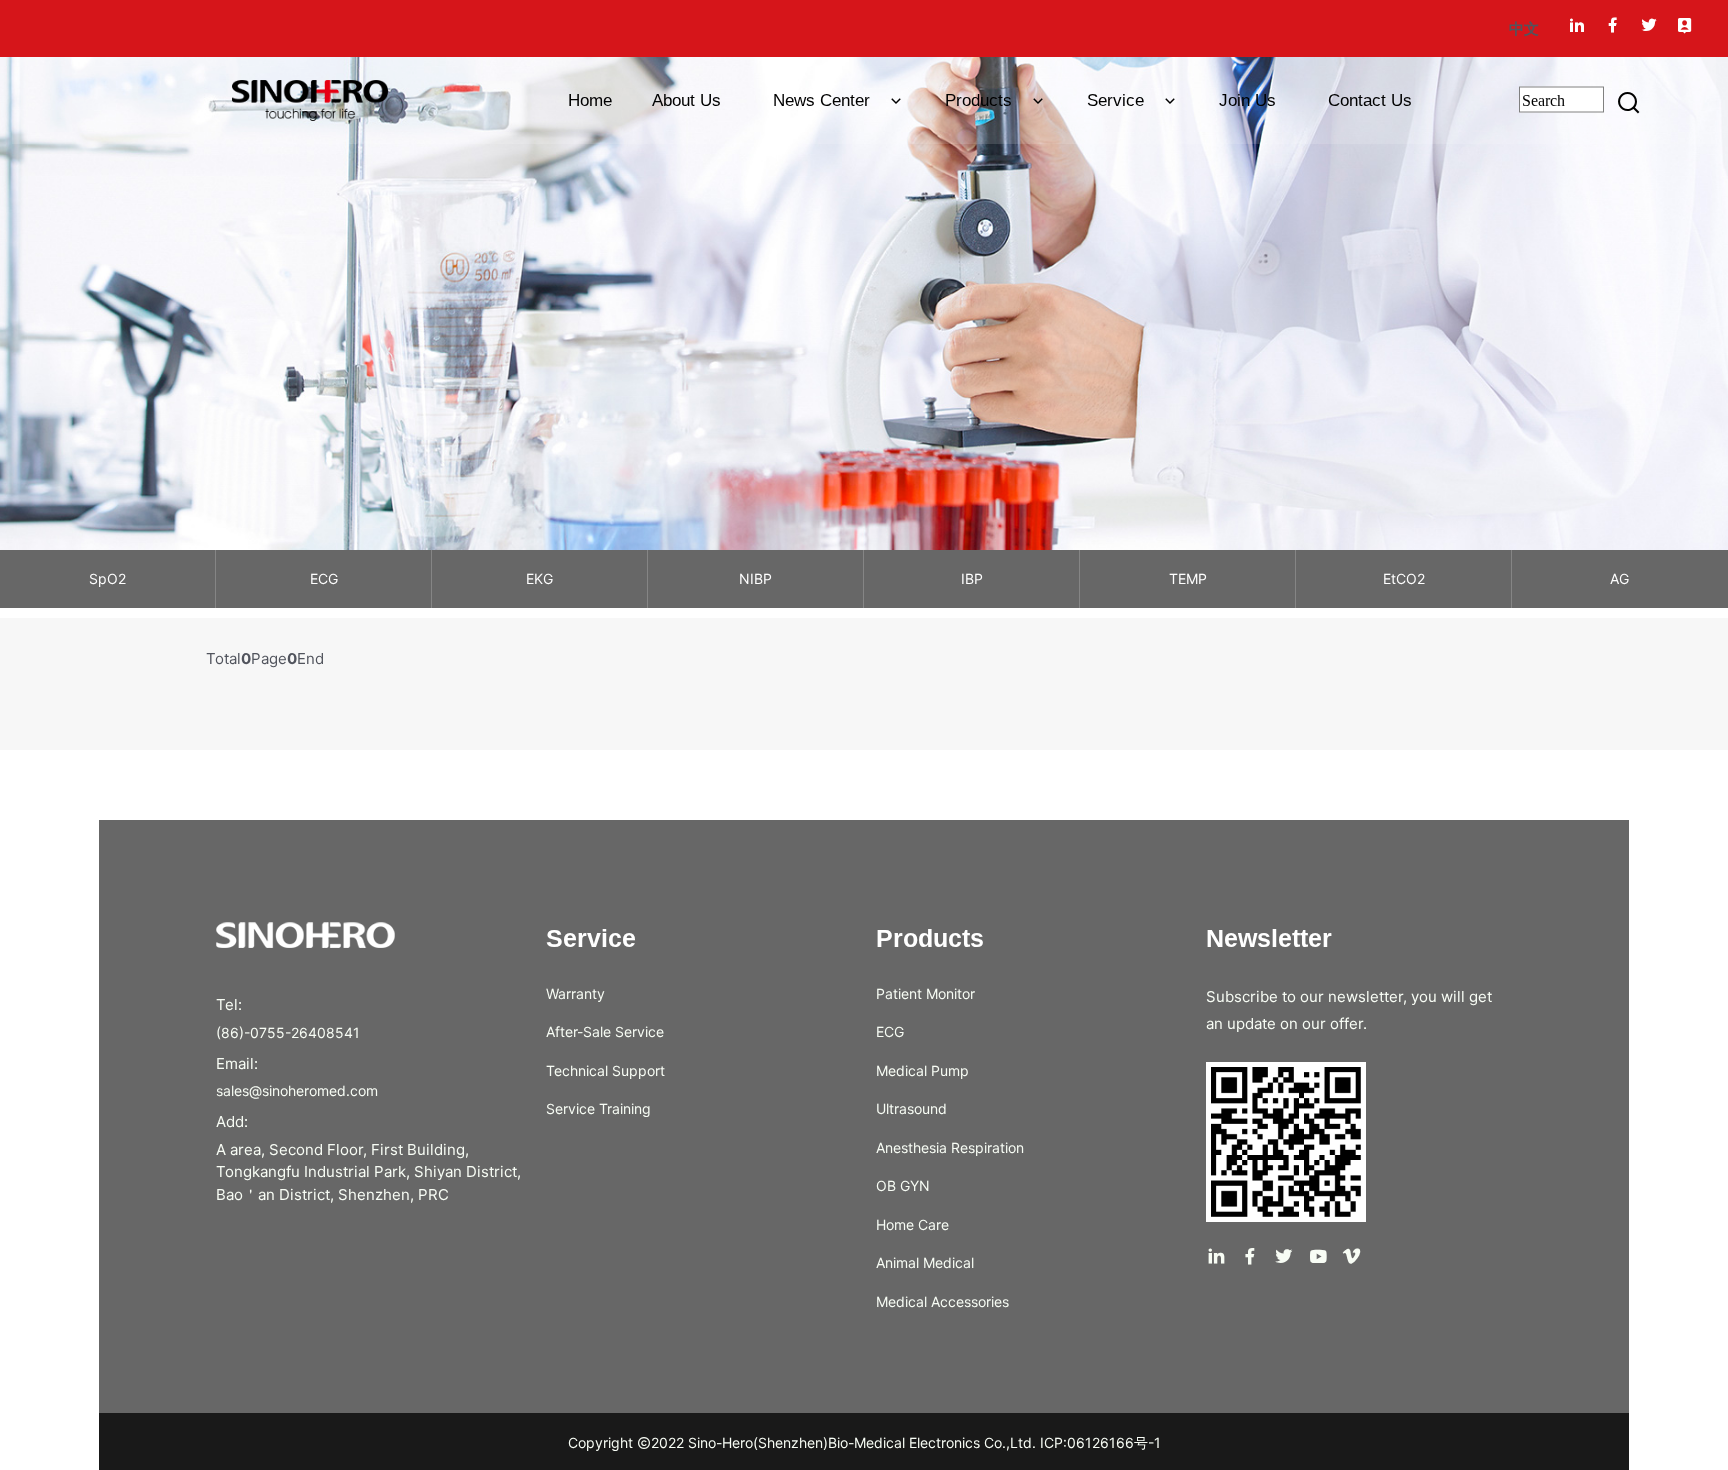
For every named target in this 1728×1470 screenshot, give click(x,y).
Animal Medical (925, 1262)
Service (1118, 100)
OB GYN (903, 1185)
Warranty (575, 993)
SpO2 (107, 578)
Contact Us (1370, 100)
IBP (972, 578)
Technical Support (605, 1070)
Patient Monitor (925, 993)
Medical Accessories (942, 1301)
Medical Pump (922, 1070)
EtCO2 (1404, 578)
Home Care (912, 1224)
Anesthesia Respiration (950, 1147)
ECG (324, 578)
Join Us (1247, 100)
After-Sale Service (605, 1031)
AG (1619, 578)
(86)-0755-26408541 (288, 1032)
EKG (539, 578)
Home (580, 100)
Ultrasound (911, 1108)
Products (981, 100)
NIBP (755, 578)
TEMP (1188, 578)
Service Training (598, 1108)
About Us (686, 100)
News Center (824, 100)
